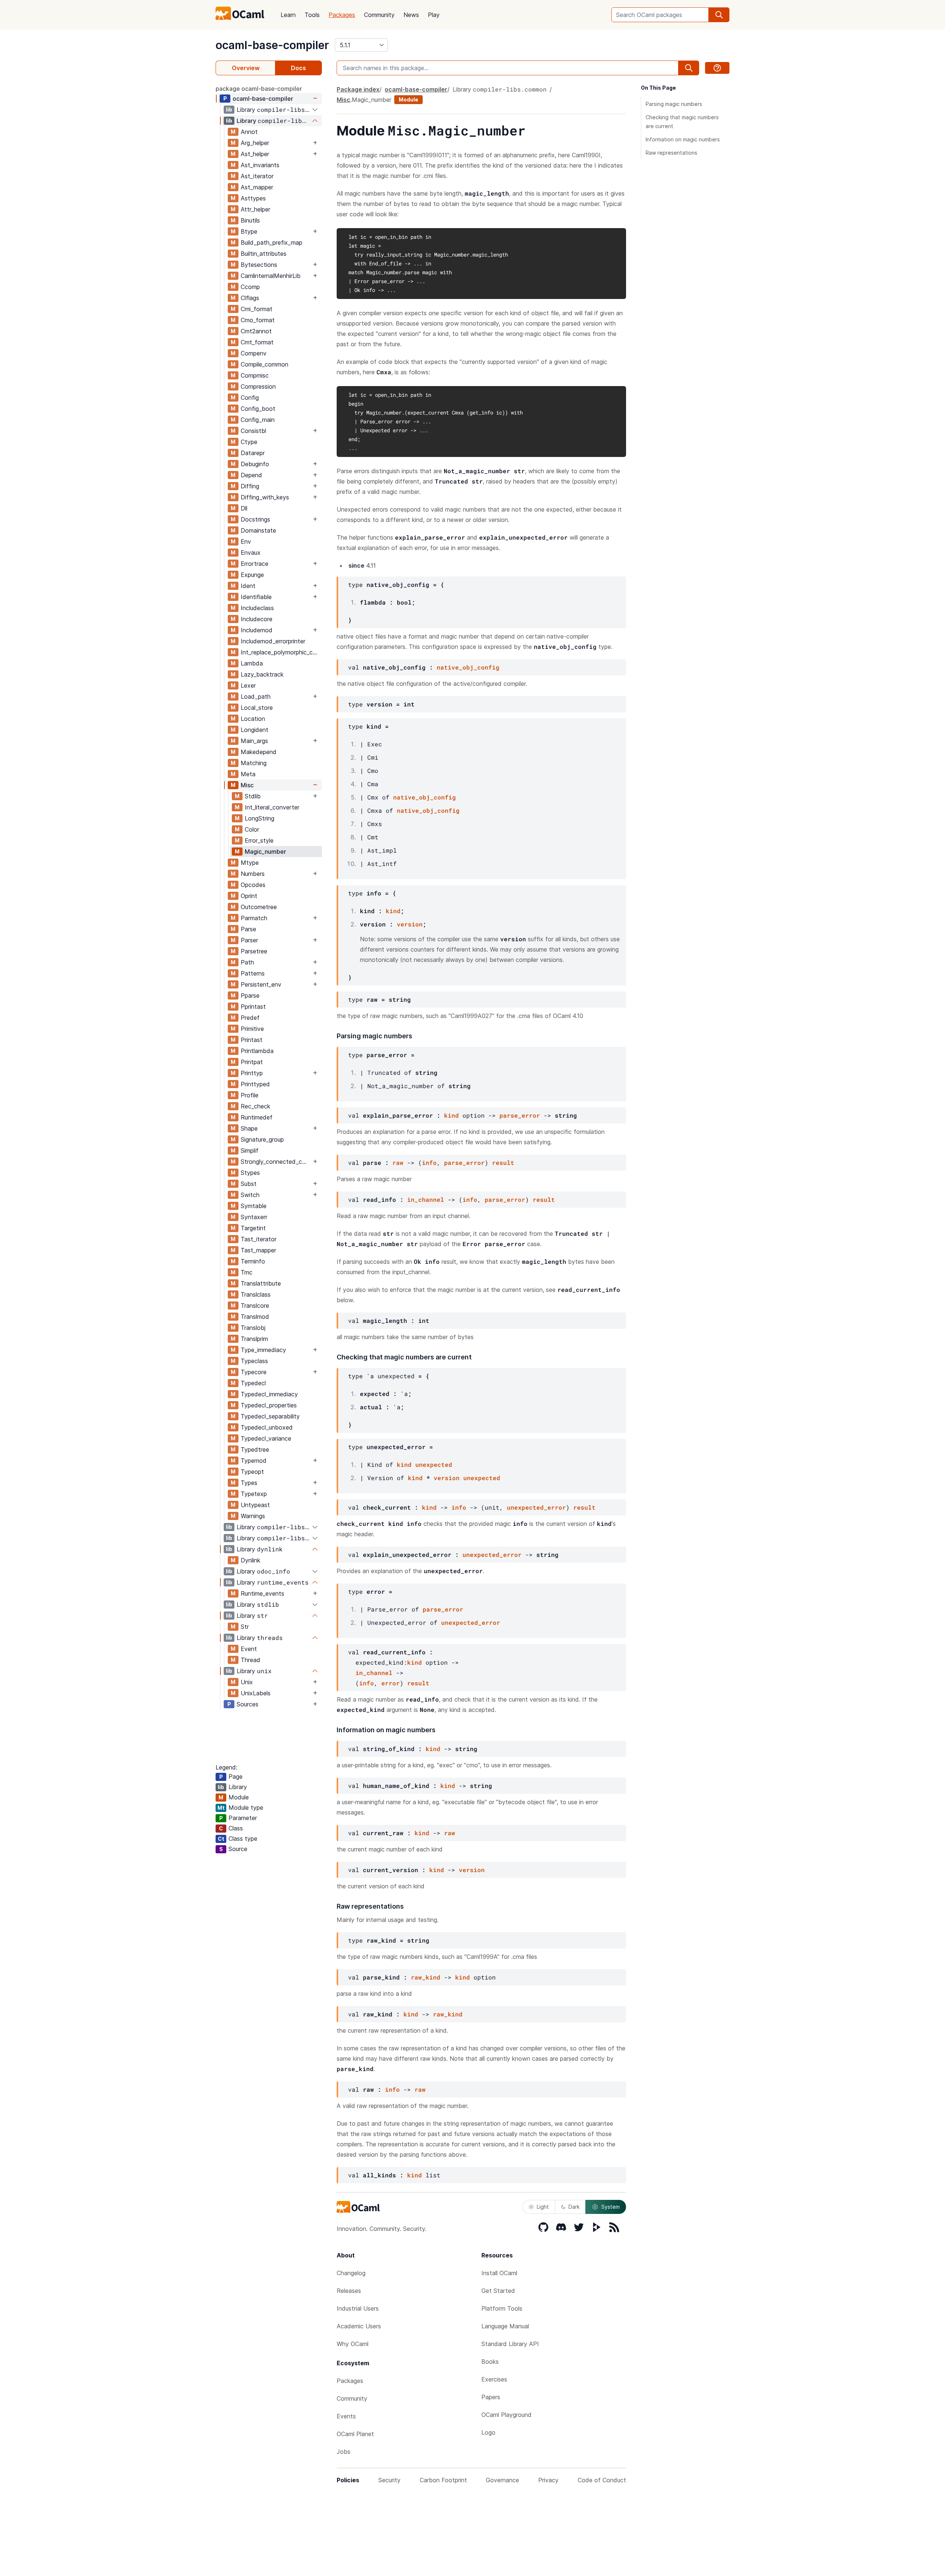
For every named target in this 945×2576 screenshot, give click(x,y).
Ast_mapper (257, 187)
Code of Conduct (602, 2480)
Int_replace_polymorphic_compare (281, 652)
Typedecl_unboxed (267, 1427)
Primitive (252, 1029)
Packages (342, 15)
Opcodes (253, 885)
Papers (491, 2397)
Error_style (259, 840)
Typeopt (252, 1472)
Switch (250, 1195)
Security (389, 2480)
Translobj (253, 1328)
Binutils (250, 220)
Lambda (252, 663)
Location (253, 719)
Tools (312, 15)
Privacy (548, 2480)
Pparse (250, 995)
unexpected (434, 1464)
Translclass (256, 1294)
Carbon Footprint (443, 2480)
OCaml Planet (355, 2434)
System (611, 2207)
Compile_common (264, 364)
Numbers (253, 874)
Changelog (351, 2273)
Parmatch (254, 918)
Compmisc (255, 375)
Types (249, 1483)
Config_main (258, 420)
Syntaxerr (254, 1217)
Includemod (257, 630)
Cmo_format (258, 320)
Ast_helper (255, 154)
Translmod (255, 1317)
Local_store (257, 708)
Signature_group (262, 1139)
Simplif (250, 1151)
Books (490, 2362)
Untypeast (255, 1505)
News (411, 15)
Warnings (253, 1516)
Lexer (248, 685)
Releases (349, 2291)
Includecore (257, 619)
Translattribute (261, 1283)
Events (346, 2416)
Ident (248, 586)
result (503, 1163)
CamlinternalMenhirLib (271, 276)
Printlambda (257, 1051)
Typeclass (254, 1361)
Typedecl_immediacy (269, 1394)
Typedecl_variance (266, 1438)
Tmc (247, 1272)
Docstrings (255, 519)
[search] (719, 15)
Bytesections (259, 265)
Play (434, 15)
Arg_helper (255, 143)
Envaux (251, 553)
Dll (244, 508)
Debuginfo (255, 464)
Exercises (494, 2379)
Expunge (252, 575)
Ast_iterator (257, 176)
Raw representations (671, 153)
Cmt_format (257, 342)
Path (247, 962)
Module (408, 99)
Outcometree (259, 907)
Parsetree (254, 951)
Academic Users (359, 2326)
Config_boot (258, 409)
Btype (249, 231)
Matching (254, 763)
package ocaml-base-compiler (259, 89)
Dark (574, 2207)
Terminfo (253, 1261)
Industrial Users (358, 2308)
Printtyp (252, 1073)
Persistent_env (261, 984)
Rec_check (255, 1106)
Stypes (250, 1173)
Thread (250, 1660)
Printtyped (255, 1084)
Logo (488, 2432)
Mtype (250, 863)
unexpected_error (536, 1507)
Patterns (253, 973)
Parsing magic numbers (674, 104)
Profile (250, 1095)
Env (246, 541)
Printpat (252, 1062)
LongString (260, 818)
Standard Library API (510, 2344)
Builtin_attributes (264, 254)
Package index (358, 89)
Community (379, 15)
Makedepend (259, 752)
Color (252, 829)
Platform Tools (502, 2308)
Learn (288, 15)
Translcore (255, 1306)
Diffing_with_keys (265, 497)
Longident (255, 730)
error (391, 1683)
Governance (502, 2480)
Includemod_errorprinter (273, 641)
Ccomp (250, 287)
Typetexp (254, 1494)
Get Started (498, 2291)
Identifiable (256, 597)
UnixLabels (256, 1693)
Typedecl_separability (270, 1416)
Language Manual (505, 2326)
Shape (249, 1128)
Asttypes (253, 198)
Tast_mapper (258, 1250)
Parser (249, 940)
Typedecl (253, 1383)
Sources (248, 1704)
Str (245, 1627)
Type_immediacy (263, 1350)
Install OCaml (499, 2273)
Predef (250, 1018)
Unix (247, 1682)
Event (249, 1649)
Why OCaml (353, 2344)
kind (393, 911)
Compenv (254, 353)
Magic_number (265, 852)
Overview (246, 68)
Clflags (250, 298)
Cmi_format (257, 309)
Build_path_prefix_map (272, 243)
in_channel (426, 1199)
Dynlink (250, 1560)
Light (543, 2207)
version (410, 924)
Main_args (254, 741)
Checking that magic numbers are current (682, 122)
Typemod (254, 1461)
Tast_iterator (259, 1239)
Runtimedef (257, 1117)
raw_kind (426, 1977)
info (429, 1163)
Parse (248, 929)
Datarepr (253, 453)
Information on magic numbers (683, 139)
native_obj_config (468, 667)
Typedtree (255, 1449)
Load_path (256, 697)
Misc (247, 785)
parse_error (520, 1115)
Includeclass (257, 608)
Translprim (254, 1339)
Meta (248, 774)
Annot (249, 132)
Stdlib (253, 796)
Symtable (254, 1206)
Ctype (249, 442)
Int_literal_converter (272, 807)
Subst (249, 1184)
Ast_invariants (260, 165)
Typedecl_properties (269, 1405)
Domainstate (258, 530)
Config (250, 398)
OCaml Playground (506, 2415)
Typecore (254, 1372)
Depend (251, 475)
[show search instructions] (717, 68)
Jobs (343, 2452)
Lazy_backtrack (262, 674)
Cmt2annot (256, 331)
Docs (298, 68)
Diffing (250, 486)
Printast (252, 1040)
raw (398, 1163)
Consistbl (253, 431)
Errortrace (255, 564)
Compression (258, 386)
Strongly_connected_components (276, 1162)
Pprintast (253, 1007)
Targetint (253, 1228)
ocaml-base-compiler (272, 45)
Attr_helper (255, 209)
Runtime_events (262, 1593)
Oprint (249, 896)
